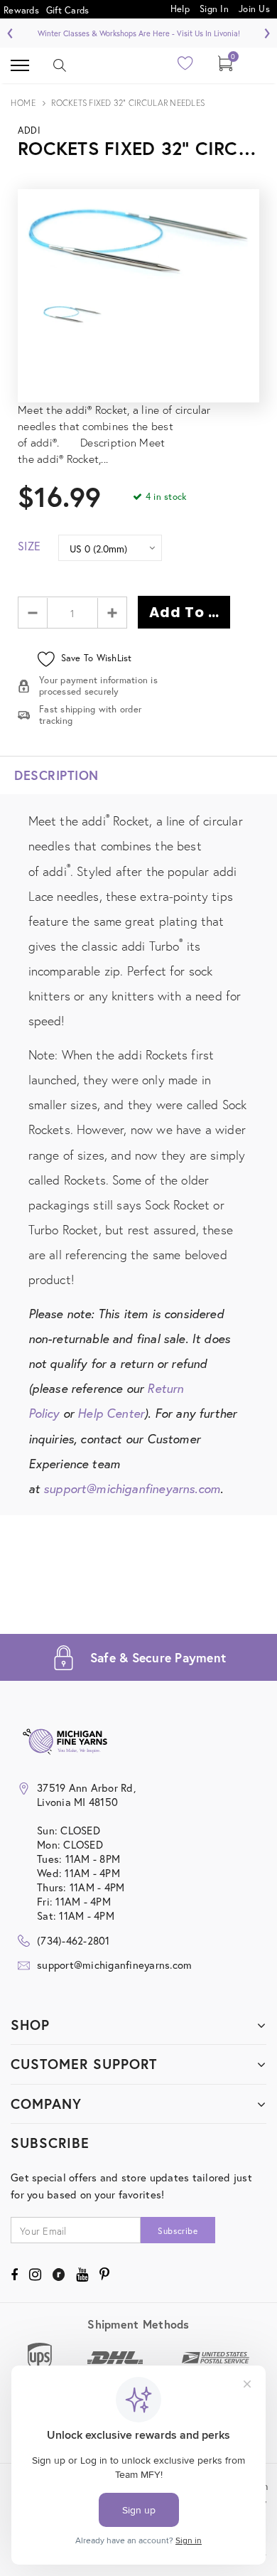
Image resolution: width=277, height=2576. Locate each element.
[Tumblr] (59, 2275)
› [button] (267, 31)
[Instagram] (35, 2275)
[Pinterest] (104, 2275)
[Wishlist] (186, 67)
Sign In (214, 8)
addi (29, 130)
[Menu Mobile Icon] (20, 65)
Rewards (21, 10)
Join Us (254, 8)
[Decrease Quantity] (33, 613)
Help (181, 8)
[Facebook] (14, 2275)
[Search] (60, 65)
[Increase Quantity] (112, 613)
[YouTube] (82, 2275)
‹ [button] (10, 31)
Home (23, 103)
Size (29, 546)
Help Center (111, 1413)
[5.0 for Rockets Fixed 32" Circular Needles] (138, 376)
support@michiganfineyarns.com (132, 1489)
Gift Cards (68, 10)
